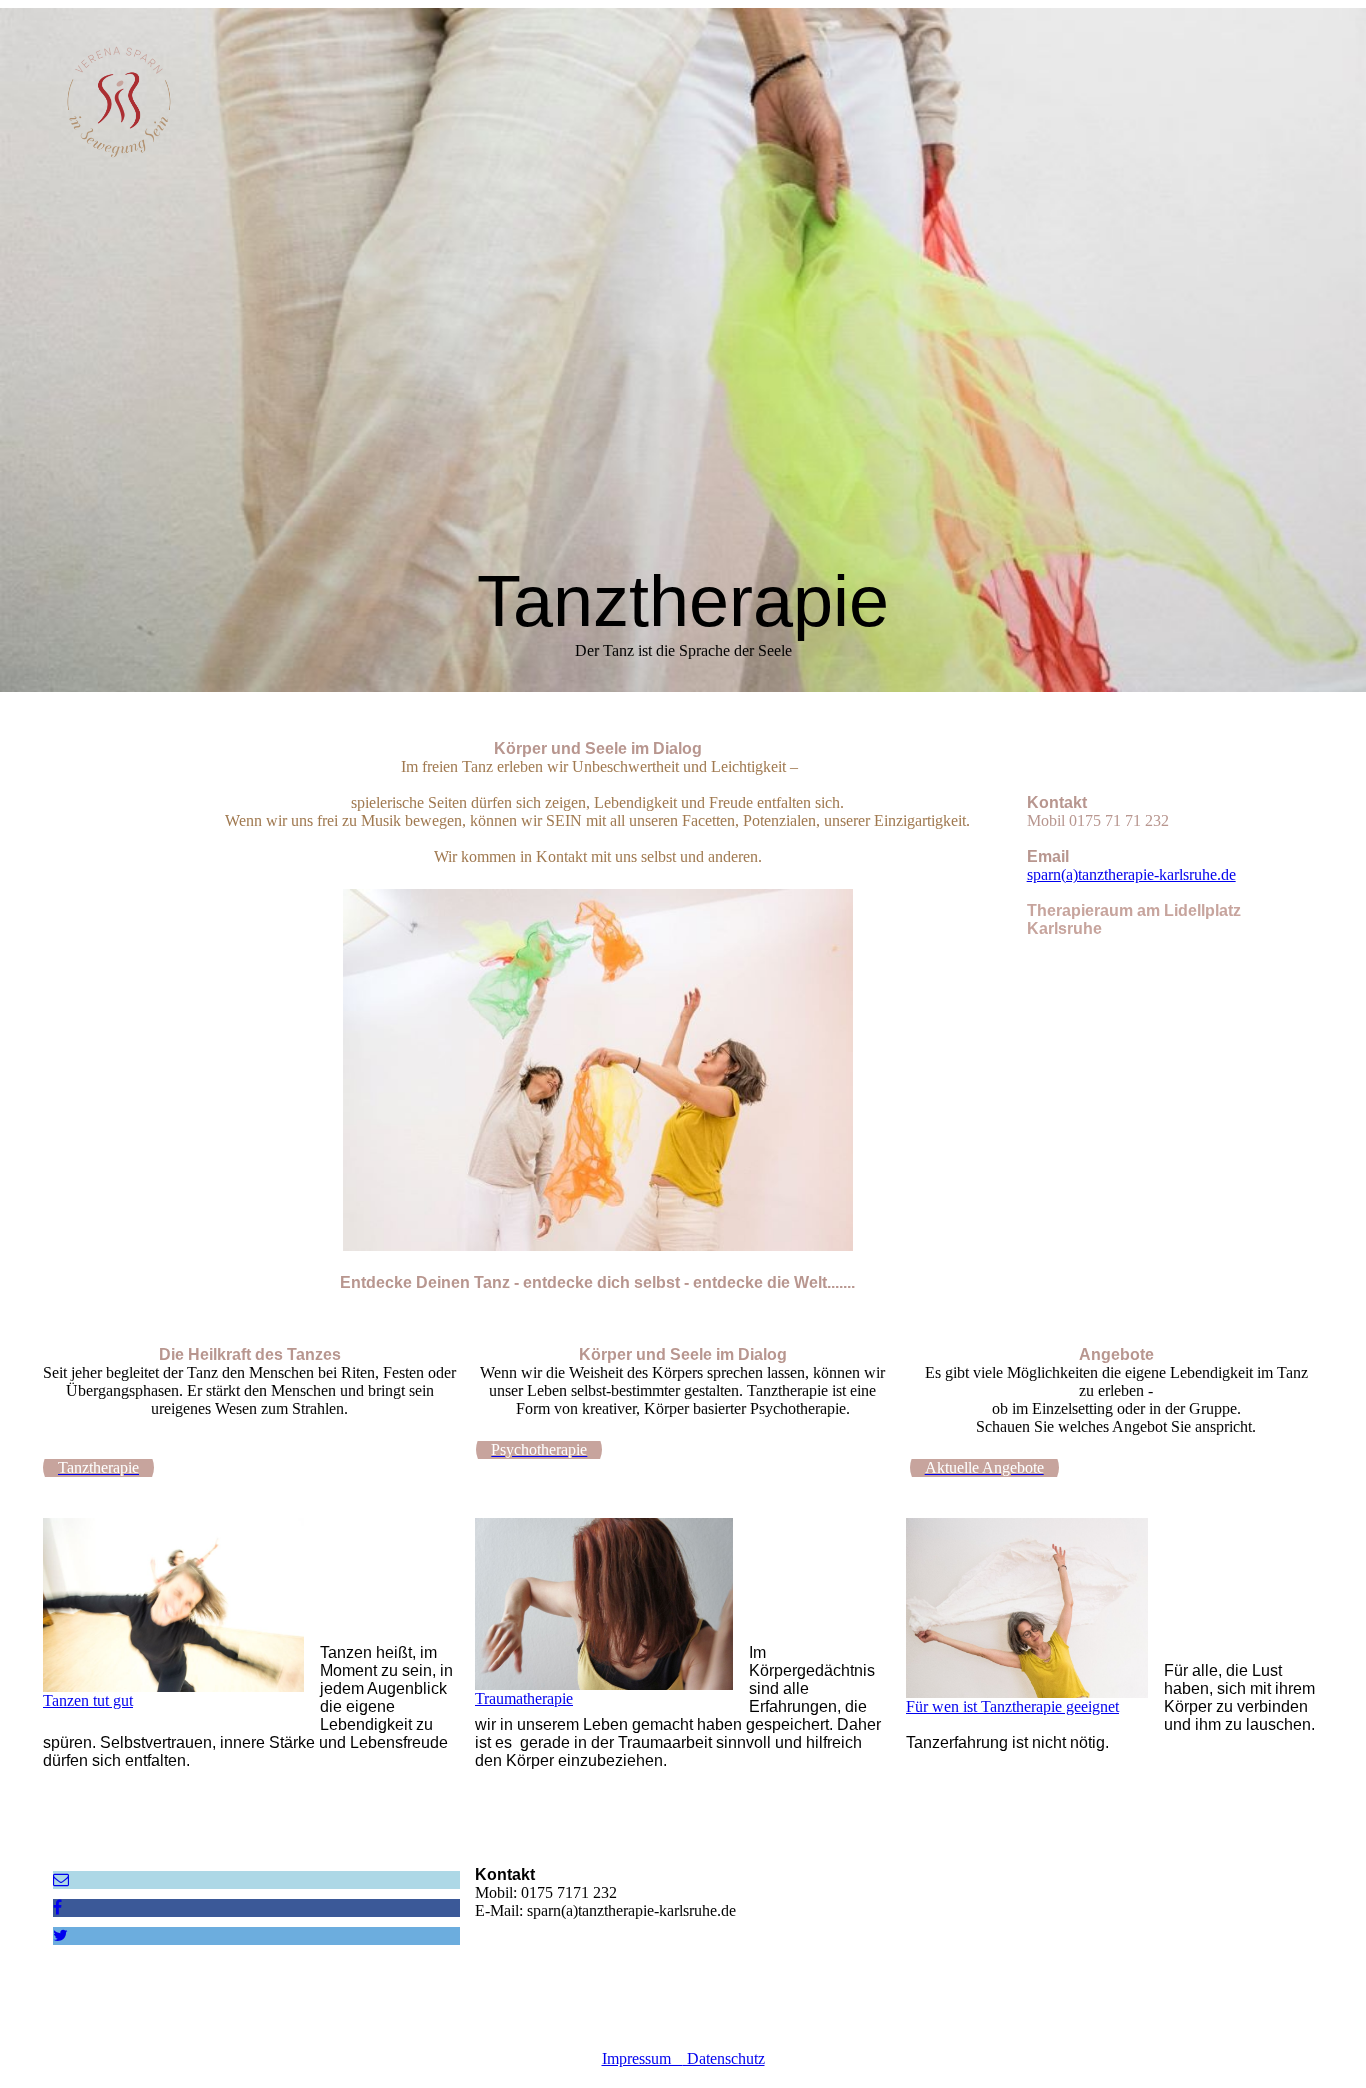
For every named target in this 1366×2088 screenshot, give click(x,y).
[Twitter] (60, 1935)
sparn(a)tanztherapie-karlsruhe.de (1131, 874)
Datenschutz (724, 2058)
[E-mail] (61, 1879)
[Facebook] (57, 1907)
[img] (208, 109)
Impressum (642, 2058)
